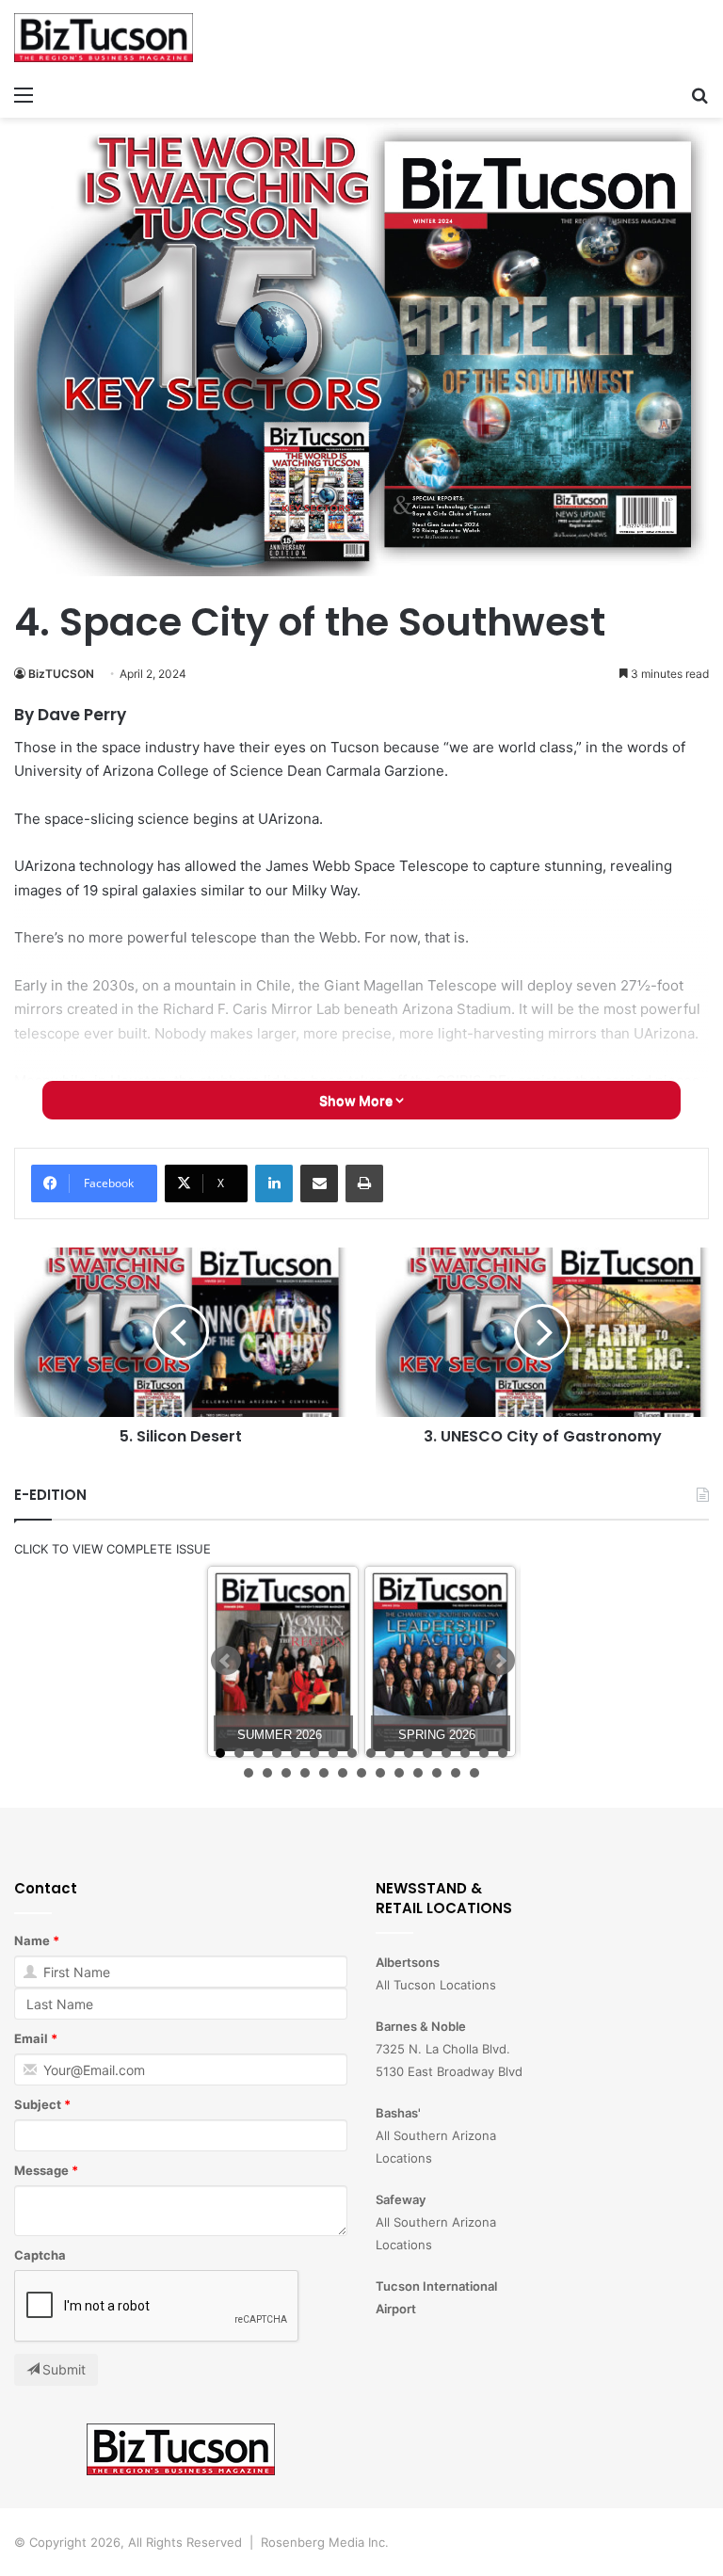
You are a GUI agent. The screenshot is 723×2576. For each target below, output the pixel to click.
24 (380, 1773)
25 (399, 1773)
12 (427, 1753)
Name (32, 1940)
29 (474, 1773)
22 (343, 1773)
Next (500, 1661)
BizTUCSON (61, 674)
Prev (226, 1661)
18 (267, 1773)
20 (305, 1773)
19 (286, 1773)
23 (361, 1773)
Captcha (40, 2255)
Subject (38, 2104)
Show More (357, 1100)
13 (446, 1753)
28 (456, 1773)
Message (41, 2170)
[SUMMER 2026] (283, 1661)
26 (418, 1773)
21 (324, 1773)
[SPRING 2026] (440, 1661)
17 (249, 1773)
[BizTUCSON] (104, 38)
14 (465, 1753)
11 (409, 1753)
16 (503, 1753)
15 (484, 1753)
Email (31, 2038)
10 (390, 1753)
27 (437, 1773)
